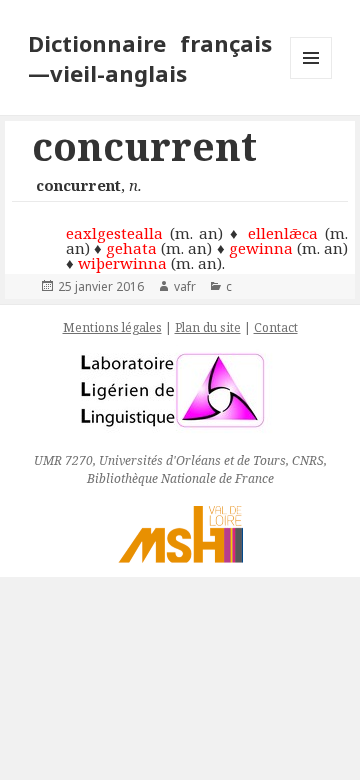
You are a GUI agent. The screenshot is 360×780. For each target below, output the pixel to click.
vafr (185, 286)
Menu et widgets (311, 78)
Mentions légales (112, 327)
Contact (276, 327)
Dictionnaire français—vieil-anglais (150, 58)
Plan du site (208, 327)
